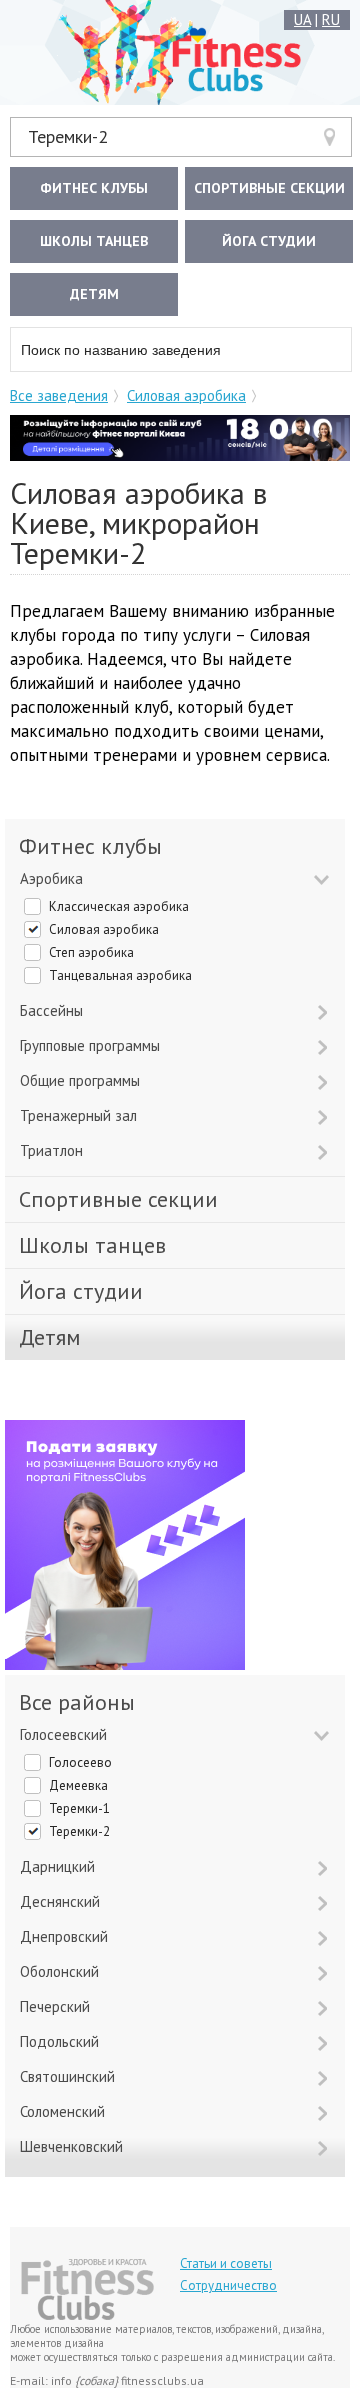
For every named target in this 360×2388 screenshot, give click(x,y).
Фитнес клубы (94, 188)
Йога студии (269, 241)
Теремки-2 (68, 136)
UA (302, 19)
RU (331, 19)
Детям (94, 294)
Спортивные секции (269, 188)
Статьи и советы (226, 2263)
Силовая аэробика (186, 395)
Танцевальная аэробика (120, 975)
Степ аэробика (91, 952)
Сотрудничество (228, 2285)
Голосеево (80, 1762)
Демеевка (78, 1785)
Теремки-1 (79, 1808)
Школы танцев (94, 241)
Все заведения (59, 395)
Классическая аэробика (119, 906)
